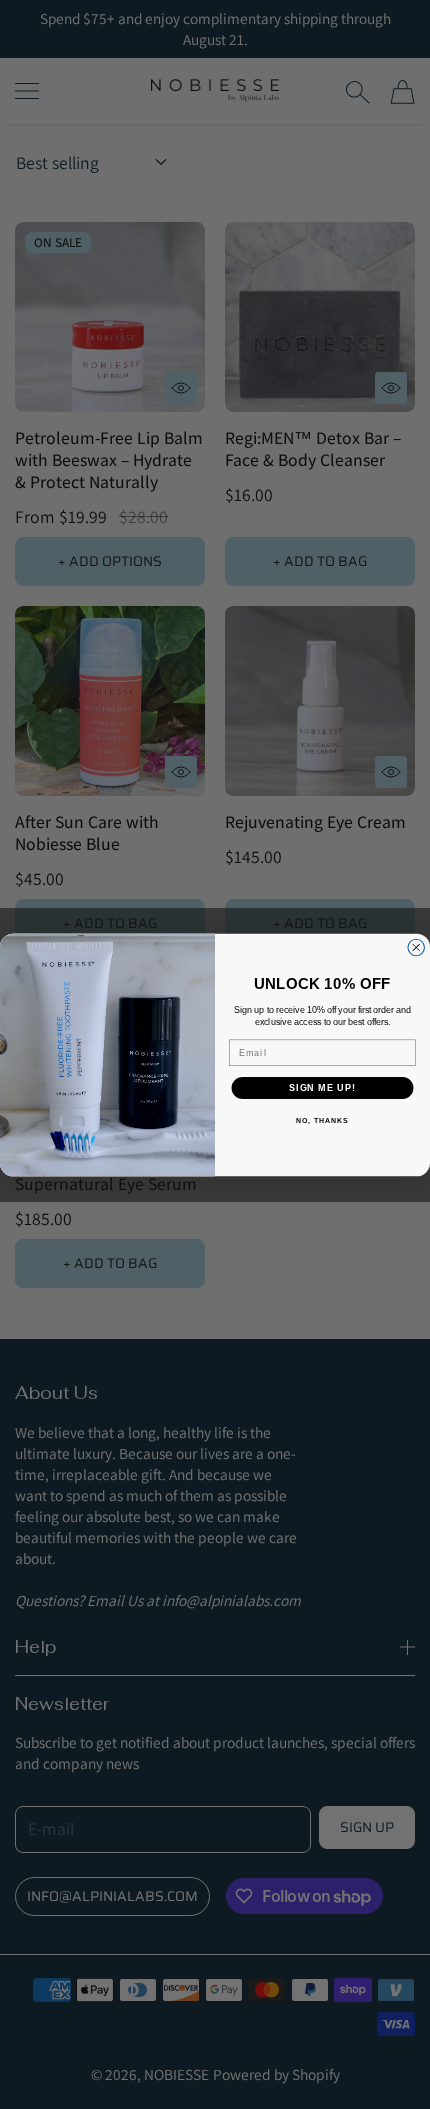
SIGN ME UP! (322, 1087)
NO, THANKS (322, 1121)
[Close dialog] (416, 947)
